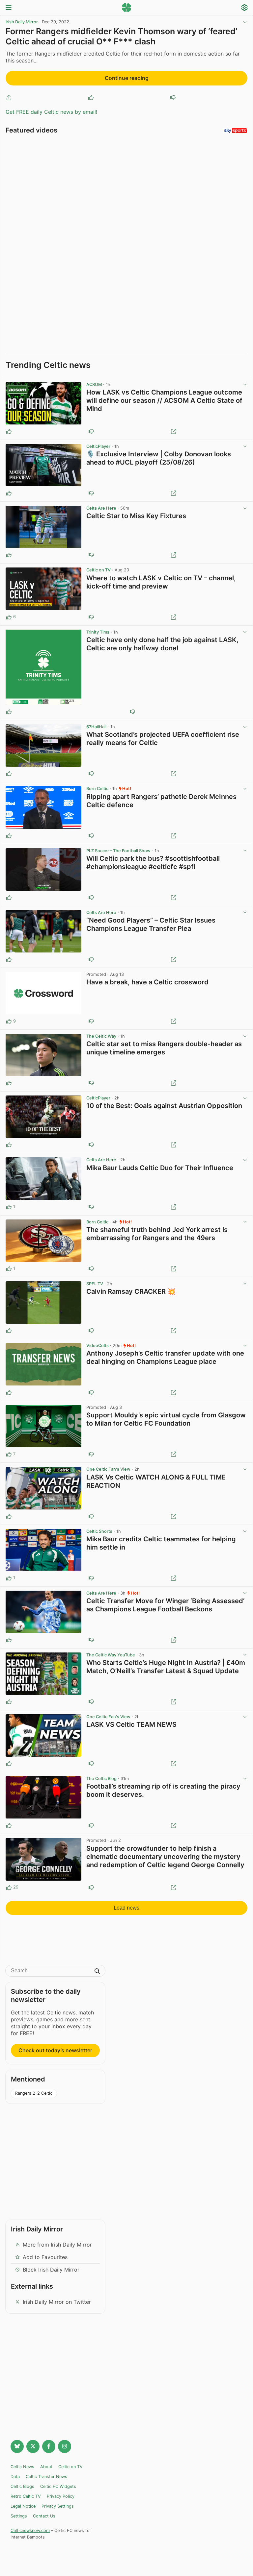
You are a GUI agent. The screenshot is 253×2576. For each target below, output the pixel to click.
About (46, 2467)
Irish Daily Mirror (22, 22)
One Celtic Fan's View (108, 1469)
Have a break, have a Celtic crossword (147, 982)
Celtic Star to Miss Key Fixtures (136, 516)
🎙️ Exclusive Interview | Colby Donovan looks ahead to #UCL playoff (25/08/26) (159, 458)
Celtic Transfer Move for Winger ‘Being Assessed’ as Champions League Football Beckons (165, 1605)
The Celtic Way (101, 1036)
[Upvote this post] (91, 98)
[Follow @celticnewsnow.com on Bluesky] (17, 2446)
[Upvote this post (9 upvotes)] (9, 1021)
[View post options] (245, 385)
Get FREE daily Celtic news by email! (51, 112)
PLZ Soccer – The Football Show (118, 851)
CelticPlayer (98, 446)
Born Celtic (97, 789)
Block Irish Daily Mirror (51, 2270)
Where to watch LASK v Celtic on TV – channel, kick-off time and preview (161, 582)
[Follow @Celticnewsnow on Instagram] (65, 2446)
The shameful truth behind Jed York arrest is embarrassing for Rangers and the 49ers (157, 1234)
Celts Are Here (101, 508)
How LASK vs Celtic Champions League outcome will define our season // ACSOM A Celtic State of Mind (164, 400)
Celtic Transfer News (46, 2477)
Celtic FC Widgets (58, 2486)
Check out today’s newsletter (55, 2050)
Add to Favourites (45, 2257)
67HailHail (96, 727)
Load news (126, 1908)
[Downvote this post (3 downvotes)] (91, 1454)
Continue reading (127, 78)
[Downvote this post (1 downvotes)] (91, 1021)
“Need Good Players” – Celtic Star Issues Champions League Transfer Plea (151, 924)
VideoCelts (98, 1346)
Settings (19, 2516)
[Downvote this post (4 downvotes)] (91, 1888)
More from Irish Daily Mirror (57, 2245)
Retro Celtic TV (26, 2496)
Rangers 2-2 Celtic (34, 2093)
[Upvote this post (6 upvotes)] (9, 617)
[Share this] (9, 98)
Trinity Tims (98, 632)
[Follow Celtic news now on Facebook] (49, 2446)
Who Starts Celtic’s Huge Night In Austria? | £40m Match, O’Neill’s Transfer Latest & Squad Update (166, 1667)
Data (15, 2477)
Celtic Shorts (99, 1531)
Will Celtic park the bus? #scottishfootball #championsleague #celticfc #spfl (153, 863)
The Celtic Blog (101, 1779)
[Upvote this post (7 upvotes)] (9, 1454)
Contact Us (44, 2516)
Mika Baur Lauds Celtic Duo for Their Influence (160, 1168)
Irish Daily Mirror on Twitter (57, 2302)
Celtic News (22, 2467)
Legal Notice (23, 2506)
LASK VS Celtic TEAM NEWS (131, 1724)
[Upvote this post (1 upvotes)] (9, 1207)
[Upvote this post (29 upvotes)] (9, 1888)
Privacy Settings (58, 2506)
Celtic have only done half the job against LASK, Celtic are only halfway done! (162, 644)
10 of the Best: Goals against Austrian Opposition (164, 1106)
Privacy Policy (61, 2496)
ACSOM (94, 385)
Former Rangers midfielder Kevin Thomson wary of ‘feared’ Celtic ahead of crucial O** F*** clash (121, 36)
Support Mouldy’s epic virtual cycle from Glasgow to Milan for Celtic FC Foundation (166, 1419)
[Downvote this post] (173, 98)
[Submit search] (97, 1972)
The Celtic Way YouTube (111, 1655)
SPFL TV (95, 1284)
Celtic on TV (98, 570)
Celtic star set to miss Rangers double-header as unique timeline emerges (164, 1048)
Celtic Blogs (22, 2486)
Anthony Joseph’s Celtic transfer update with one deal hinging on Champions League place (165, 1357)
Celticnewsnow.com (30, 2530)
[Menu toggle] (9, 8)
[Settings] (244, 8)
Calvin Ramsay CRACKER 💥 (131, 1291)
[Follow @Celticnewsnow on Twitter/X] (33, 2446)
